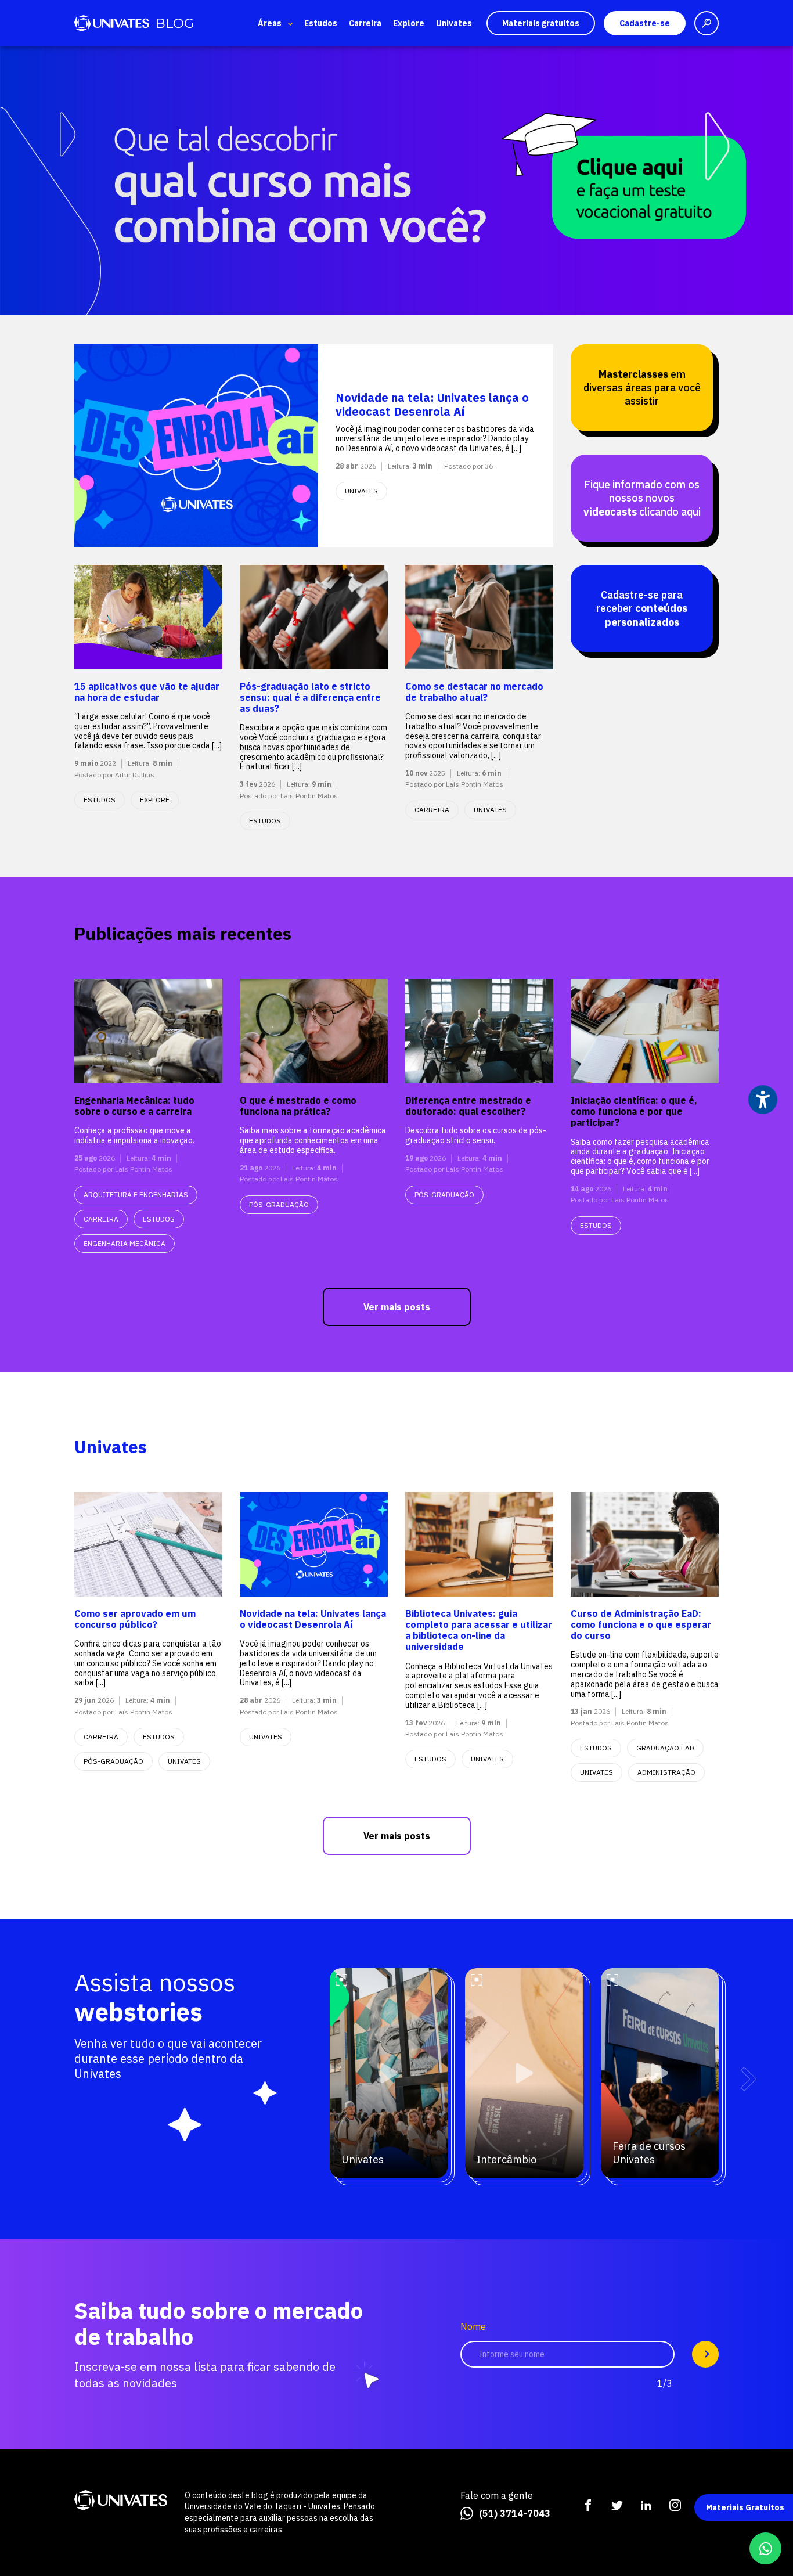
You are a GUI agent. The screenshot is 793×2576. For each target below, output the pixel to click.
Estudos (321, 23)
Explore (409, 23)
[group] (396, 181)
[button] (749, 2079)
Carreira (365, 23)
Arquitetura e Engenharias (136, 1195)
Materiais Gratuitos (745, 2507)
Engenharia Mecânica (125, 1243)
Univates (454, 23)
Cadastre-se (645, 23)
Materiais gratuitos (541, 23)
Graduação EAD (665, 1748)
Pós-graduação (279, 1204)
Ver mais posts (397, 1307)
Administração (666, 1772)
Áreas (270, 23)
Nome (473, 2327)
